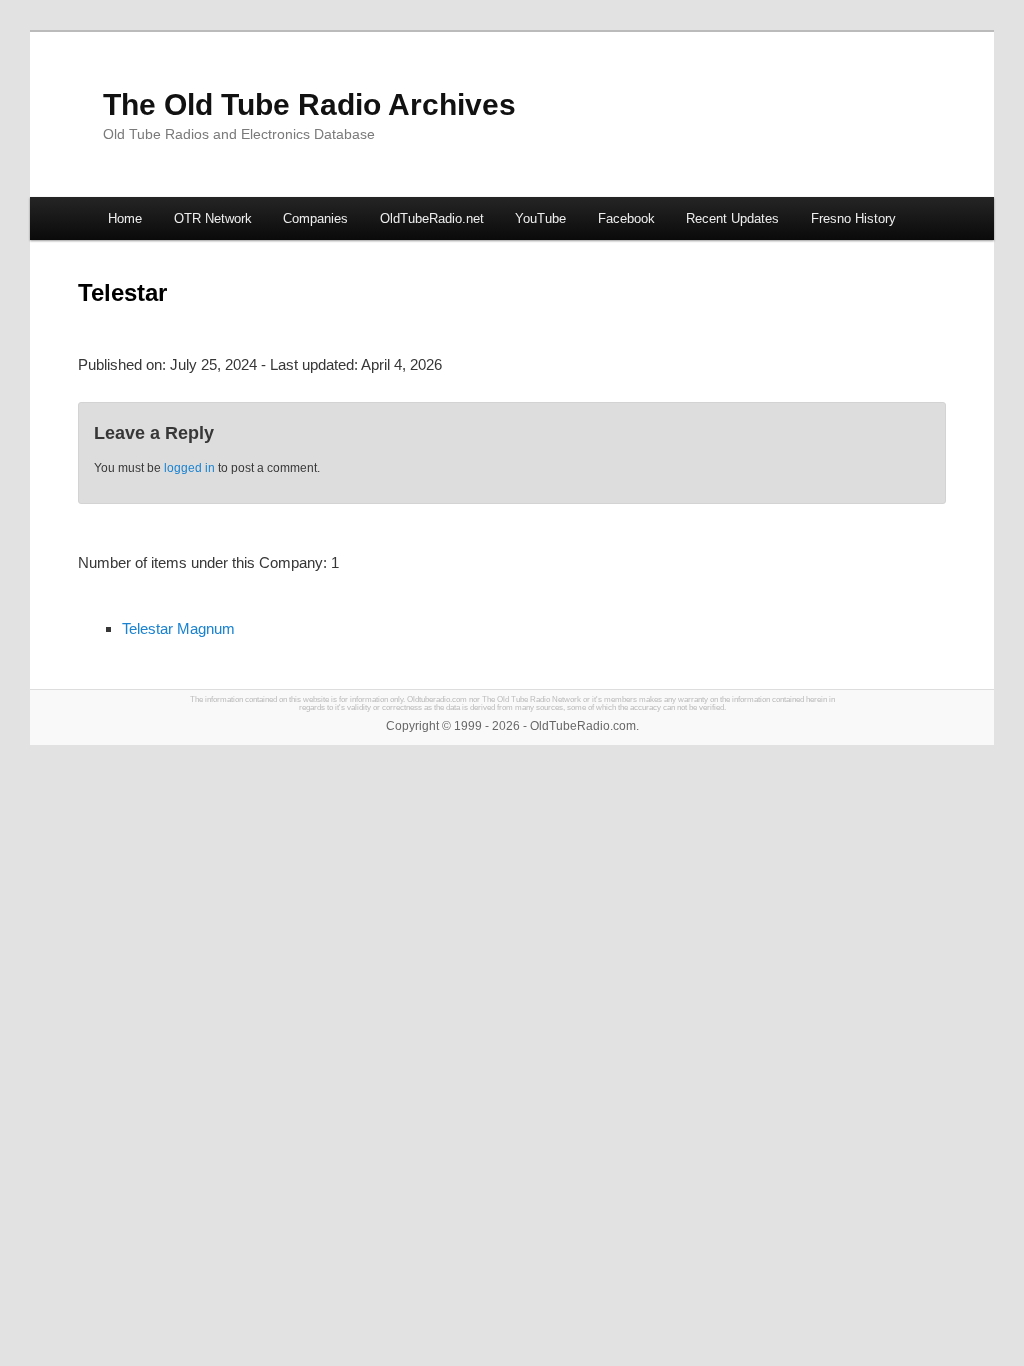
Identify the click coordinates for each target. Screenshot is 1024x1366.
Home (125, 218)
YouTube (540, 218)
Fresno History (853, 218)
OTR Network (213, 218)
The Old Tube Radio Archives (309, 104)
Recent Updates (732, 218)
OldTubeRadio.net (432, 218)
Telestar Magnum (178, 628)
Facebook (626, 218)
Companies (315, 218)
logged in (189, 468)
